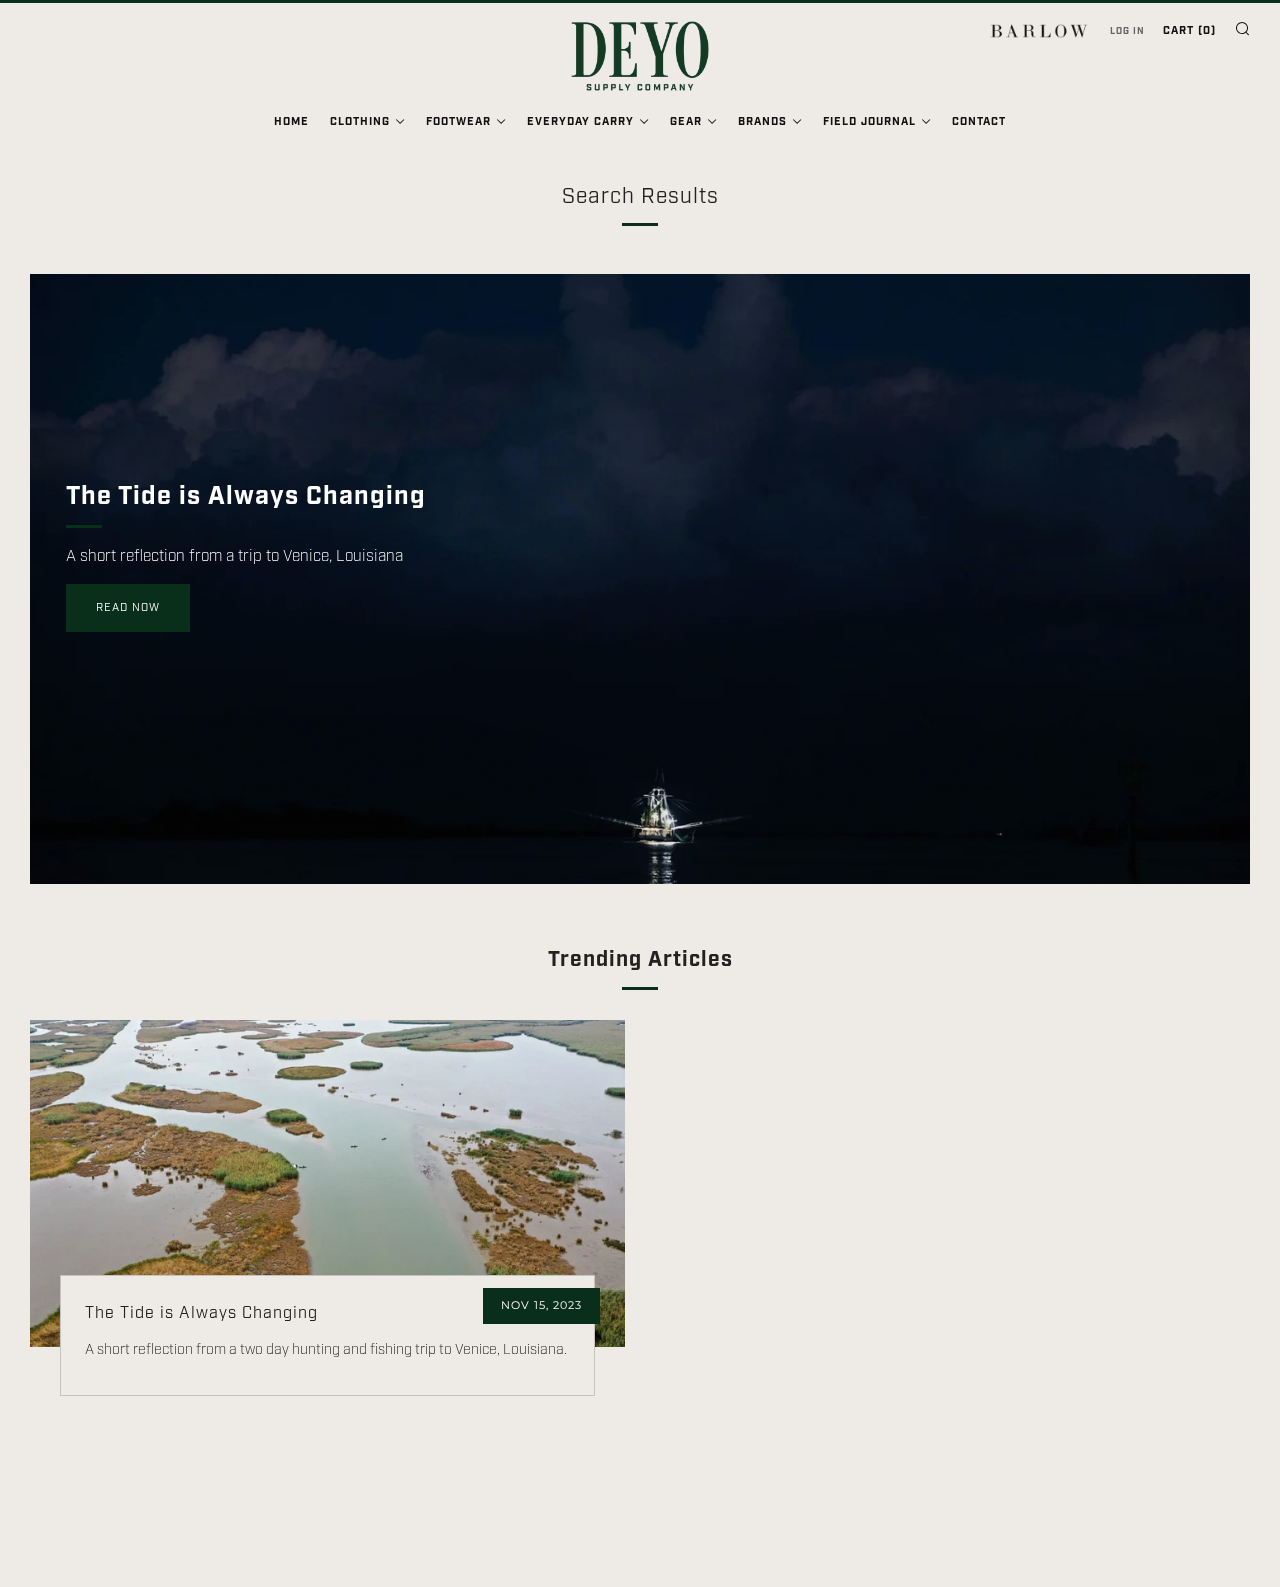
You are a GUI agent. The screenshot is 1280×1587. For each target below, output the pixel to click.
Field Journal (869, 122)
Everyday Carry (580, 122)
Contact (979, 122)
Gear (686, 122)
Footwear (458, 122)
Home (291, 122)
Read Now (128, 608)
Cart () (1189, 31)
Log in (1127, 31)
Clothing (360, 122)
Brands (762, 122)
